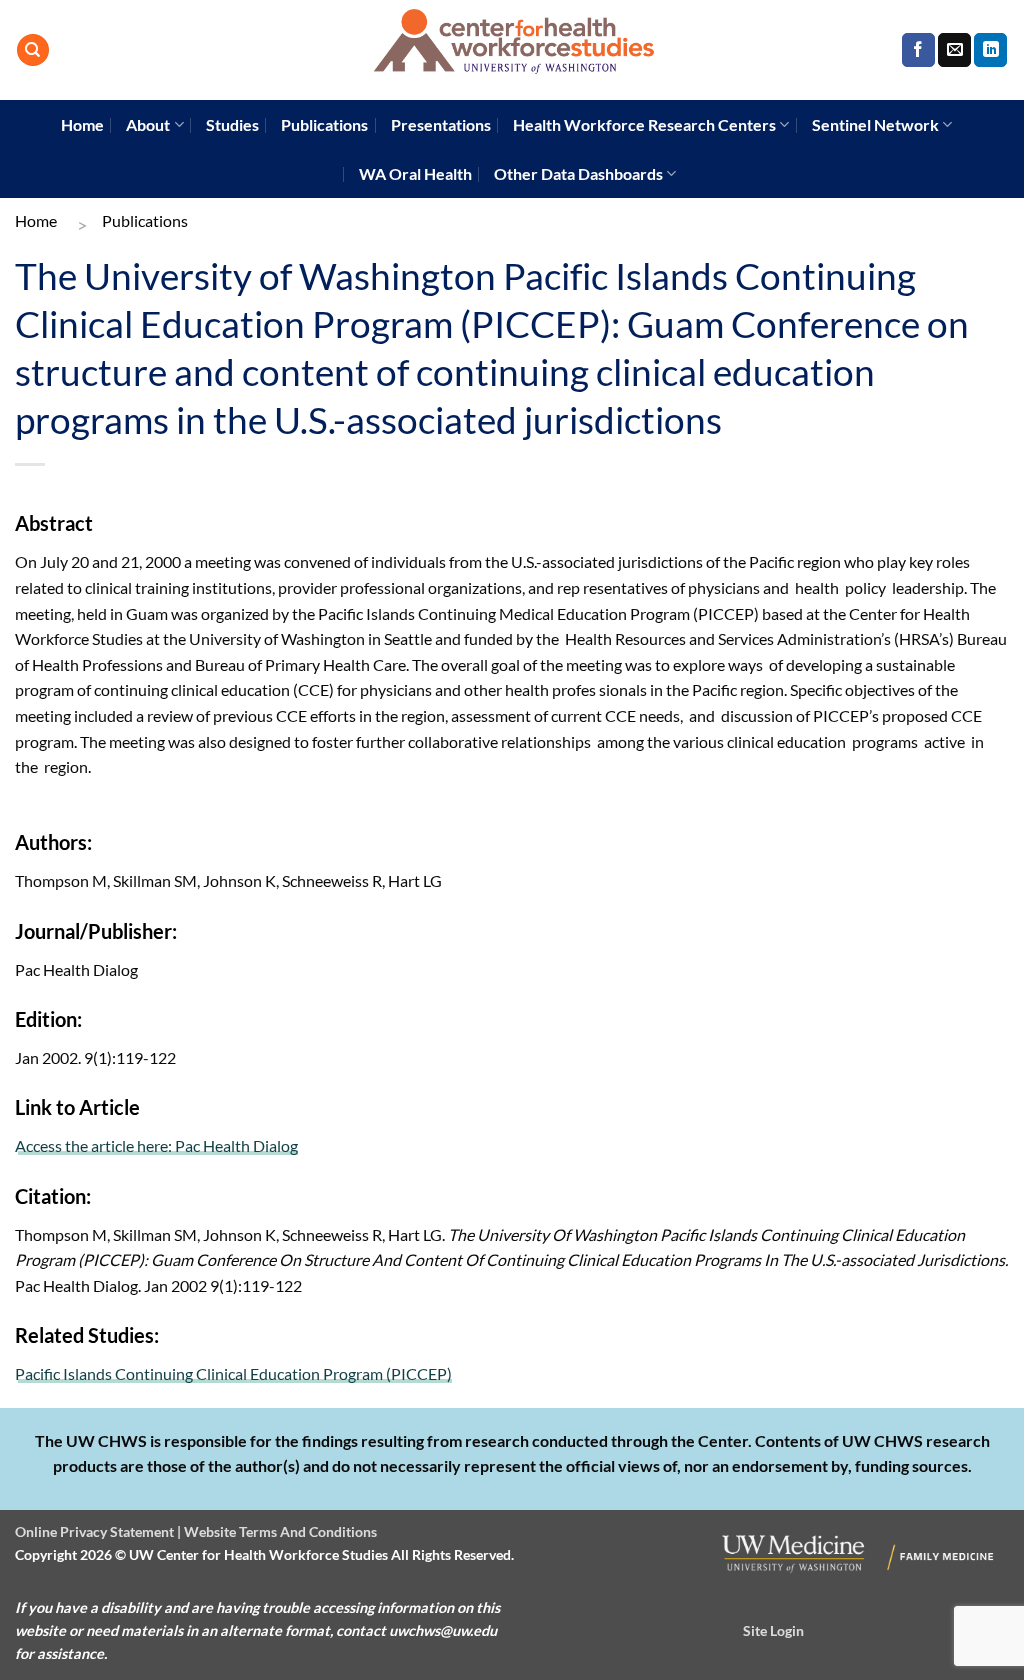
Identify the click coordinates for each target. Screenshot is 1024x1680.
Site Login (773, 1630)
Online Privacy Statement (94, 1531)
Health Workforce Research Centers (644, 124)
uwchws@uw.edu (443, 1630)
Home (82, 124)
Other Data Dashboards (578, 173)
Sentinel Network (875, 124)
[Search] (33, 50)
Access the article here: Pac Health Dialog (156, 1145)
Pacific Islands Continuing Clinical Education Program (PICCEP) (233, 1373)
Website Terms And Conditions (280, 1531)
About (148, 124)
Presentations (441, 124)
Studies (232, 124)
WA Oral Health (415, 173)
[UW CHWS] (512, 50)
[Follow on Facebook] (918, 50)
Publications (324, 124)
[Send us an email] (954, 50)
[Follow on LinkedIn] (990, 50)
